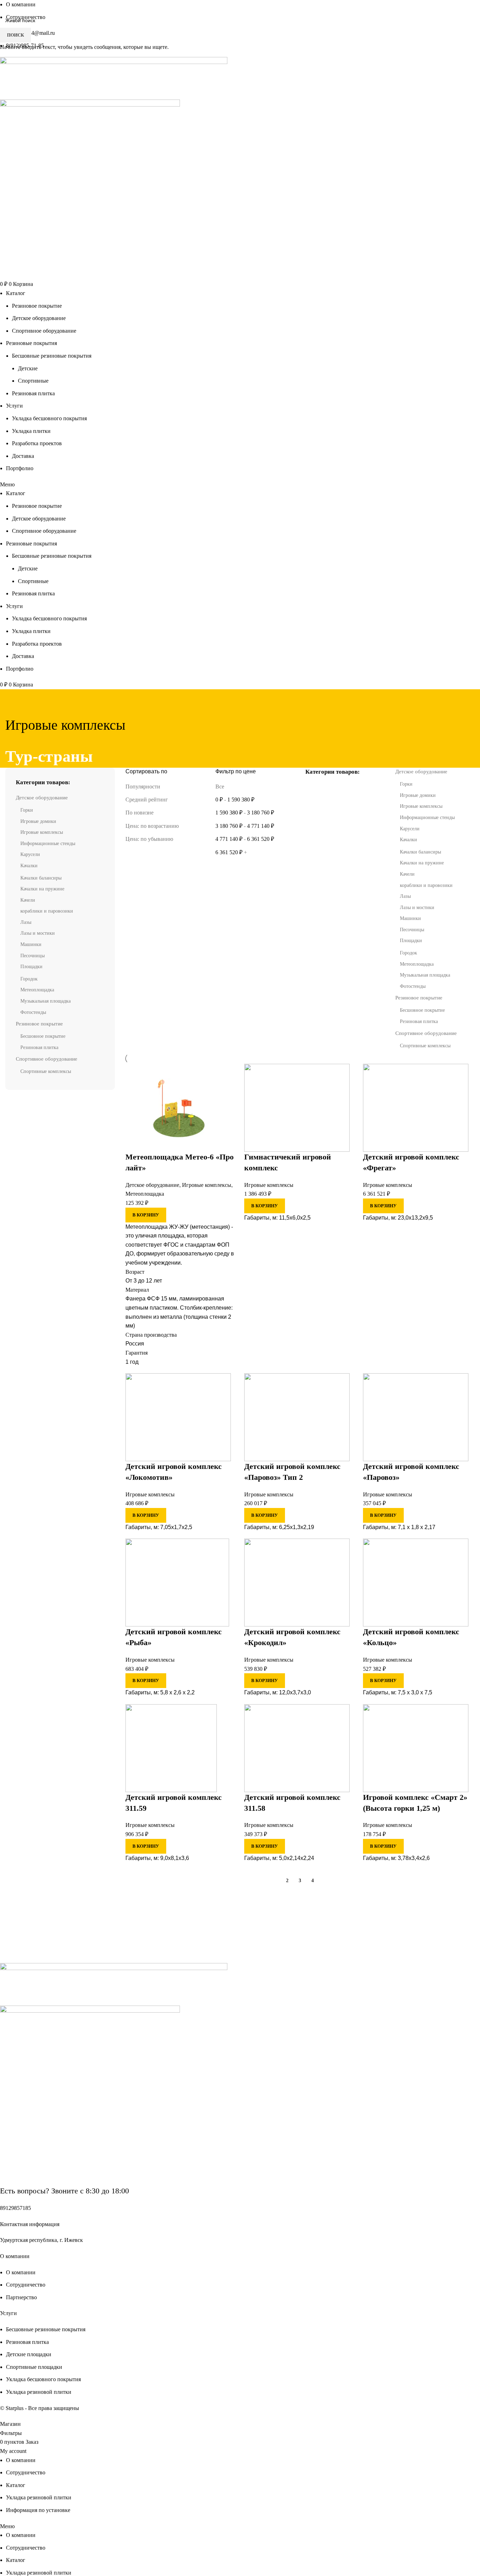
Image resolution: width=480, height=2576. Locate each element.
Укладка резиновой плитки (39, 2573)
